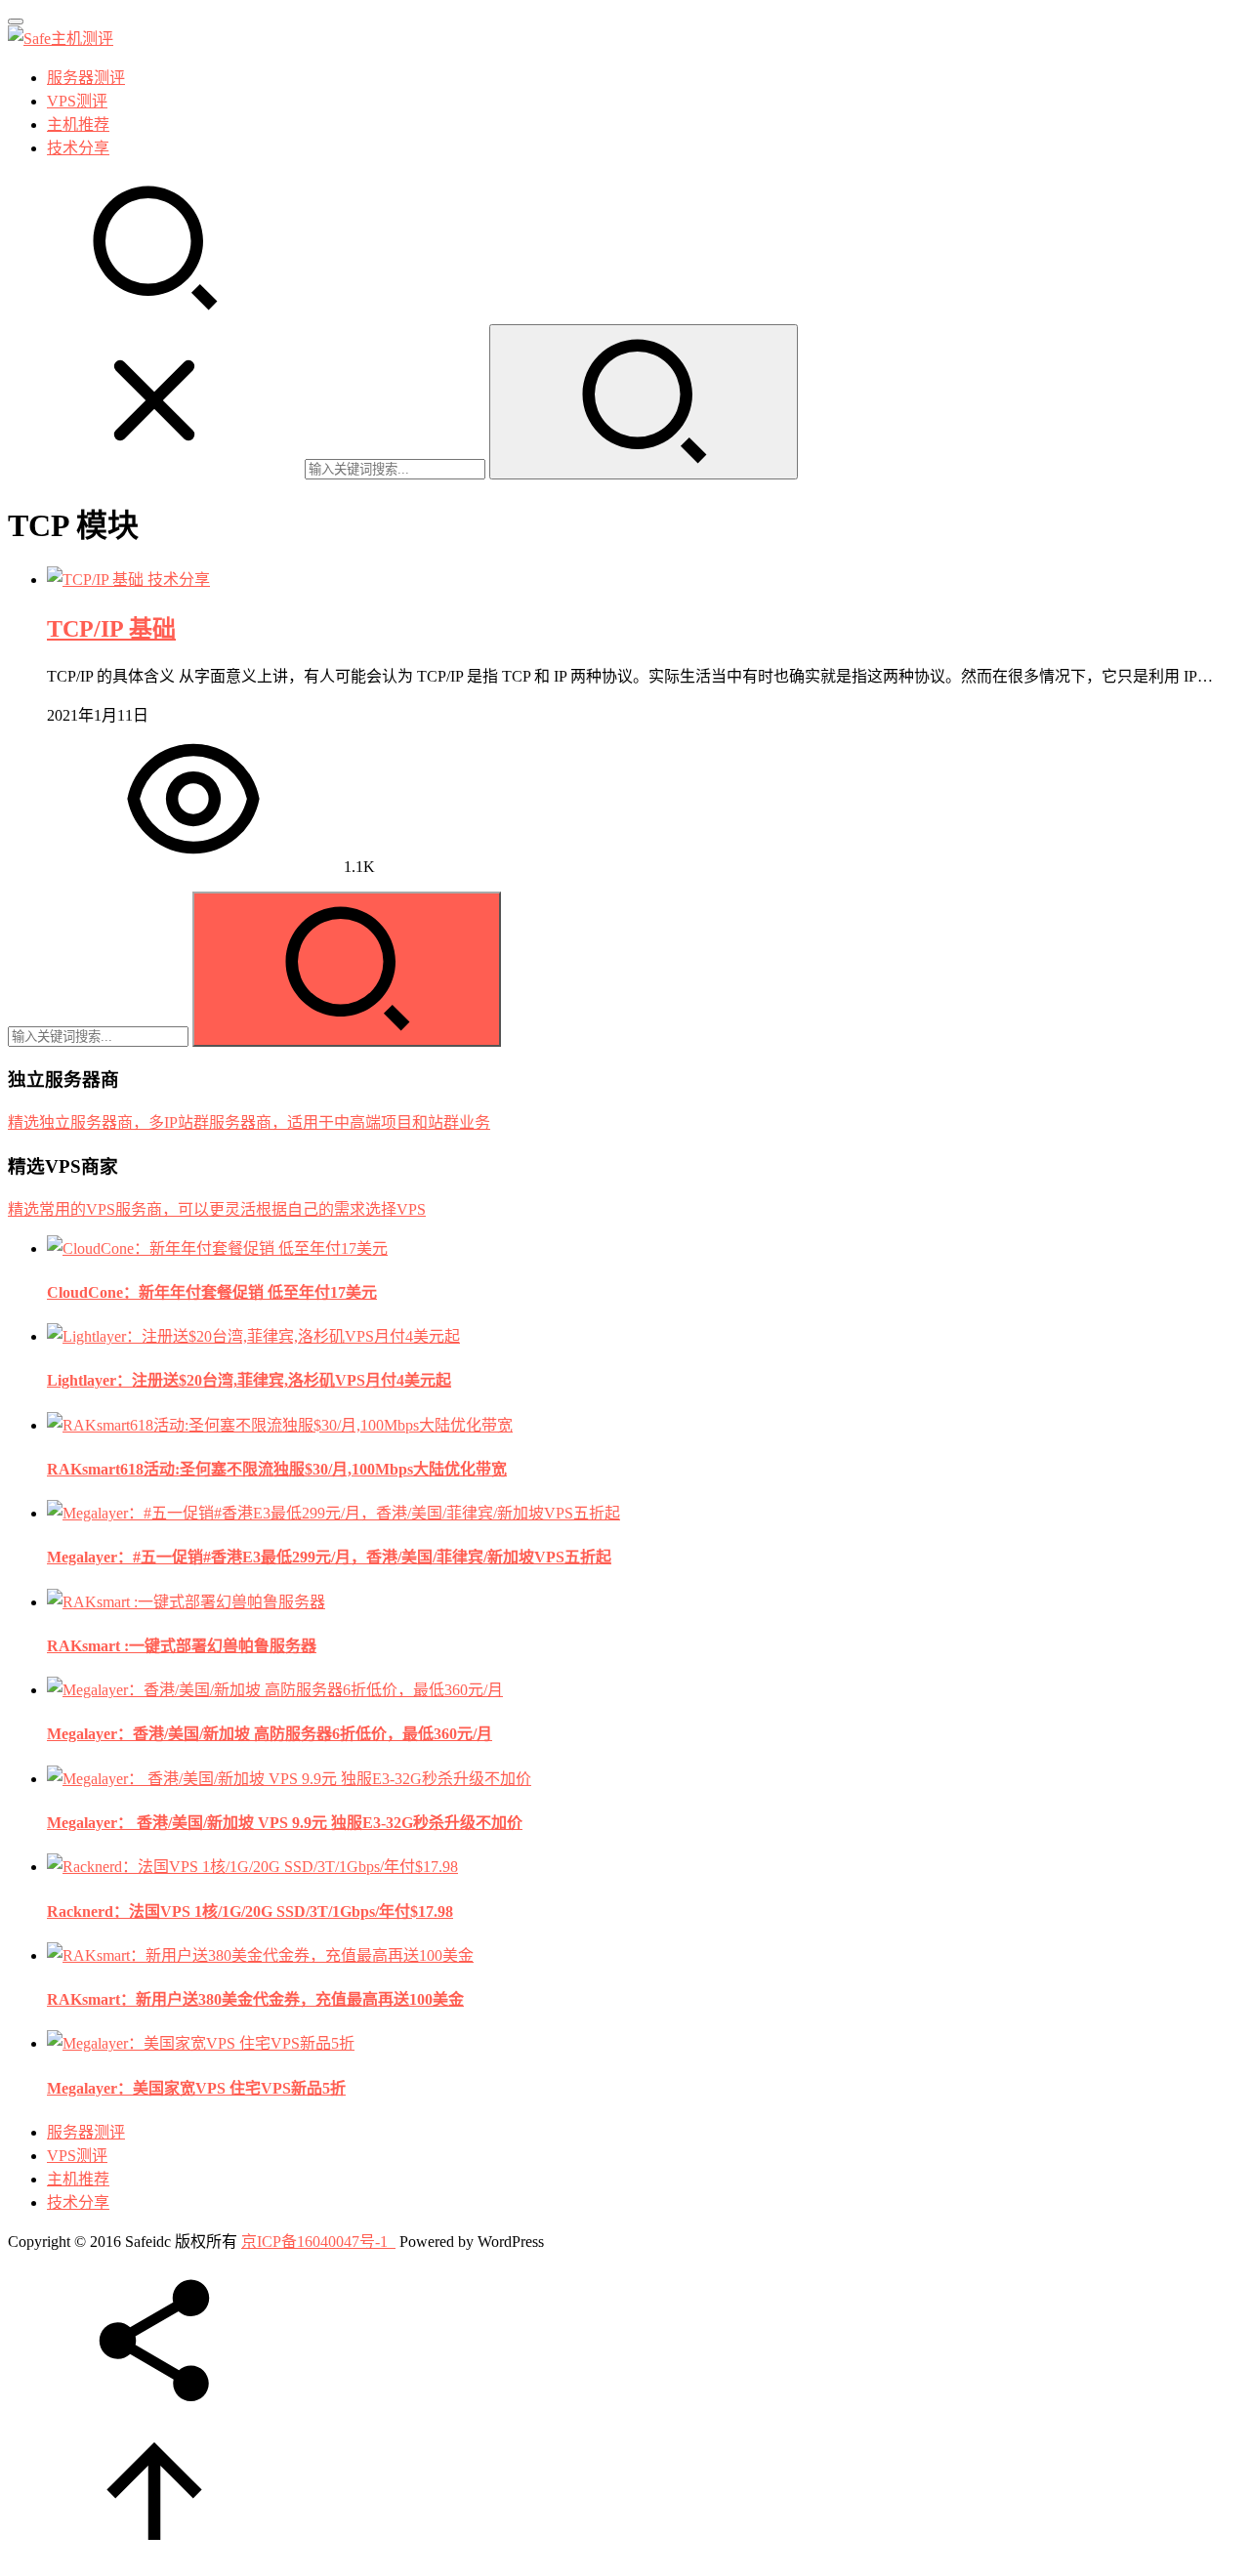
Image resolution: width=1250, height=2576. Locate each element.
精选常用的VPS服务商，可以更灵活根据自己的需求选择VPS (217, 1209)
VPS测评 (77, 101)
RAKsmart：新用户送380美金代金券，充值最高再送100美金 (255, 1999)
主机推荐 (78, 125)
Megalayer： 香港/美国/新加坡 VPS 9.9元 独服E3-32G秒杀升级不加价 (285, 1823)
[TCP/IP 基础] (97, 580)
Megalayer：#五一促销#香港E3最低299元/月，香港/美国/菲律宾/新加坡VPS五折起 (329, 1557)
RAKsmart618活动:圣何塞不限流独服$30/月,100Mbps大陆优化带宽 (277, 1469)
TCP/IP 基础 (111, 629)
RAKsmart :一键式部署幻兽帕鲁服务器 (182, 1646)
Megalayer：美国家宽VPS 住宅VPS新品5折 (196, 2088)
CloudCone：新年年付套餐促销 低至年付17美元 (212, 1292)
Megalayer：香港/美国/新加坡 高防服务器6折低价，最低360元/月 (270, 1734)
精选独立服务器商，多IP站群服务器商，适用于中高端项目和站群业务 (249, 1122)
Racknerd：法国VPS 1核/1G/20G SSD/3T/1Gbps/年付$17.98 (250, 1911)
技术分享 (78, 148)
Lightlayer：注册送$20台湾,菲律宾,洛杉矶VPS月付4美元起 (249, 1380)
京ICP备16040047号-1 (314, 2242)
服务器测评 (86, 78)
